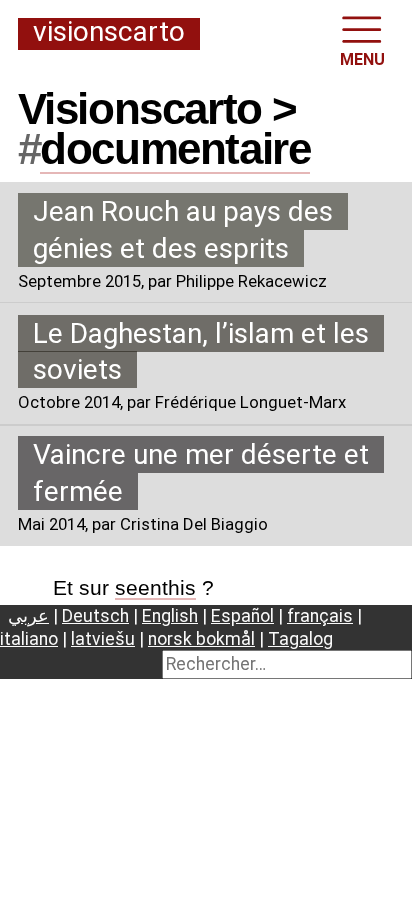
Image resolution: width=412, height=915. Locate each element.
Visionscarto (109, 33)
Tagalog (300, 639)
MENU (362, 59)
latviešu (103, 639)
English (170, 616)
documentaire (175, 148)
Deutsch (95, 616)
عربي (28, 616)
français (320, 616)
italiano (29, 639)
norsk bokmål (201, 639)
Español (242, 616)
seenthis (155, 587)
